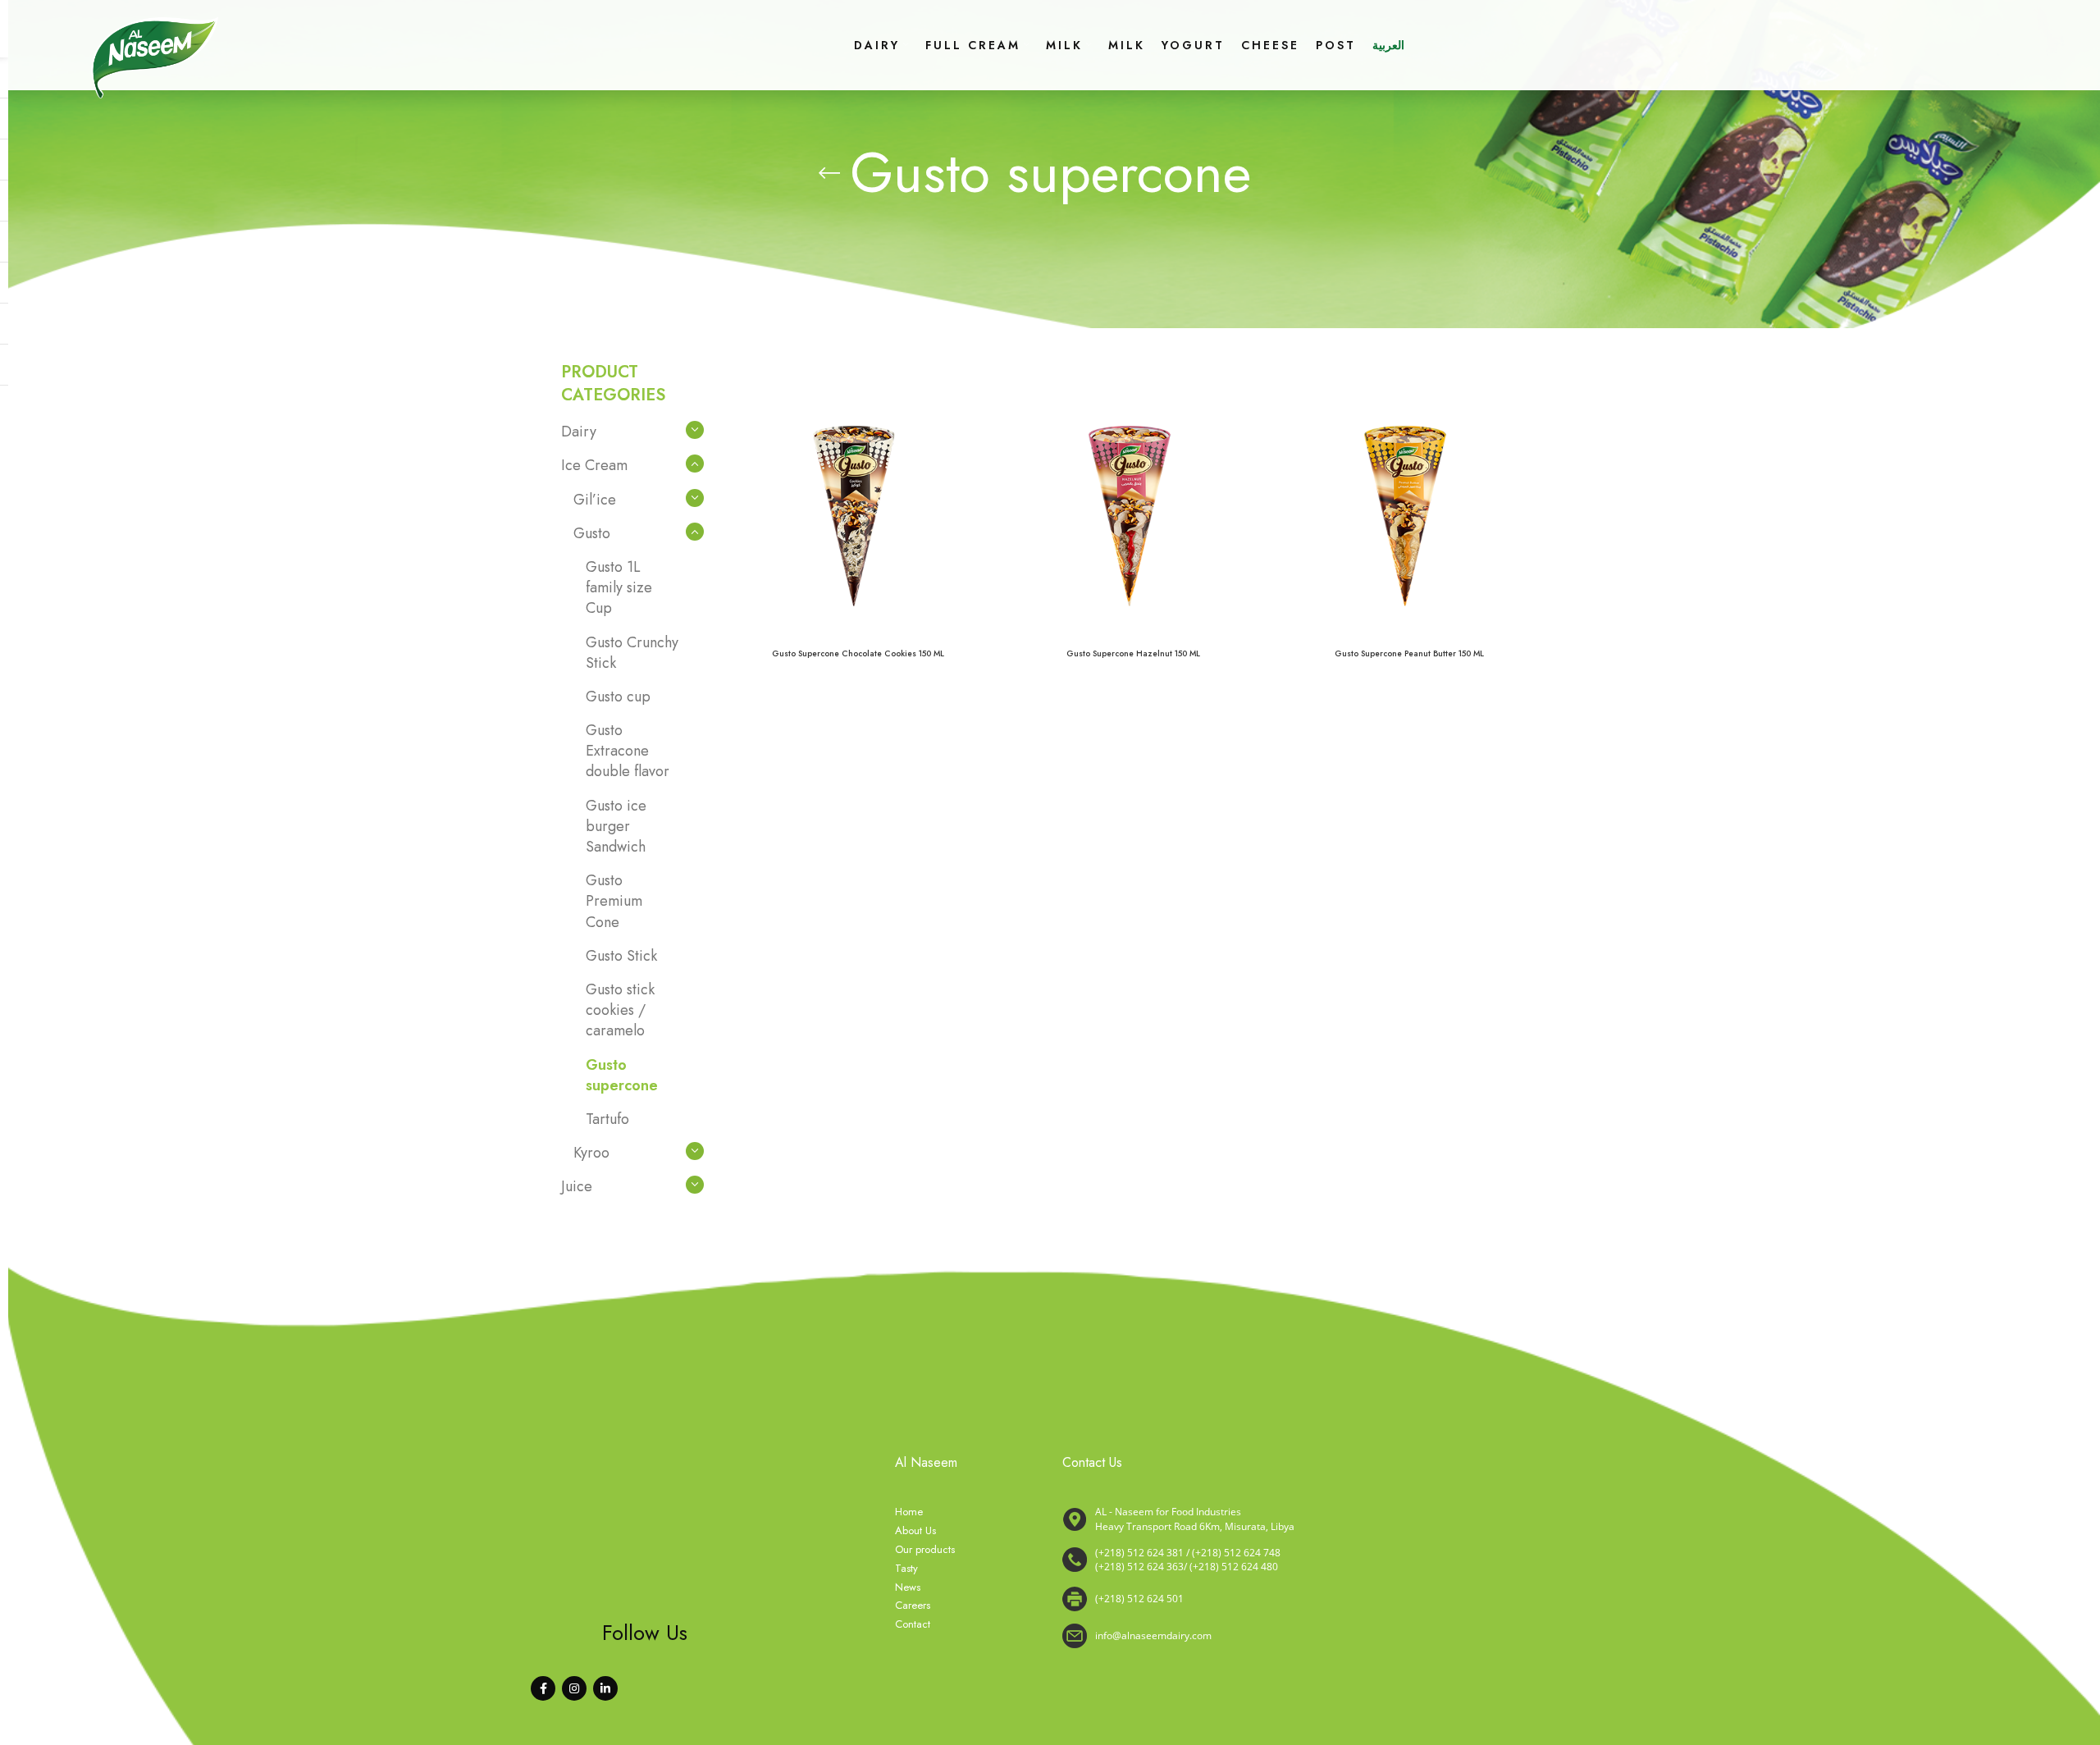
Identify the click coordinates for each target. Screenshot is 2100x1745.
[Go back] (829, 173)
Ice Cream (594, 465)
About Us (915, 1531)
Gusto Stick (621, 956)
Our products (925, 1550)
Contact (913, 1624)
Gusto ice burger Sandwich (616, 826)
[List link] (1301, 1560)
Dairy (579, 432)
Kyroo (591, 1153)
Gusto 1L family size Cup (619, 587)
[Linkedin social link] (605, 1688)
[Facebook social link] (543, 1688)
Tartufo (607, 1119)
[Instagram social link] (574, 1688)
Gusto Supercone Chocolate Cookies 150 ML (858, 653)
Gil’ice (595, 500)
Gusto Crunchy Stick (632, 653)
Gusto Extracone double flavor (628, 751)
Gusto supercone (622, 1075)
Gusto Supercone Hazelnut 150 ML (1133, 653)
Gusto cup (618, 697)
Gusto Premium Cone (614, 901)
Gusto (592, 533)
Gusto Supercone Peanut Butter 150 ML (1409, 653)
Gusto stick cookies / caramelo (620, 1010)
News (908, 1587)
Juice (577, 1186)
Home (909, 1512)
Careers (913, 1606)
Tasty (906, 1569)
